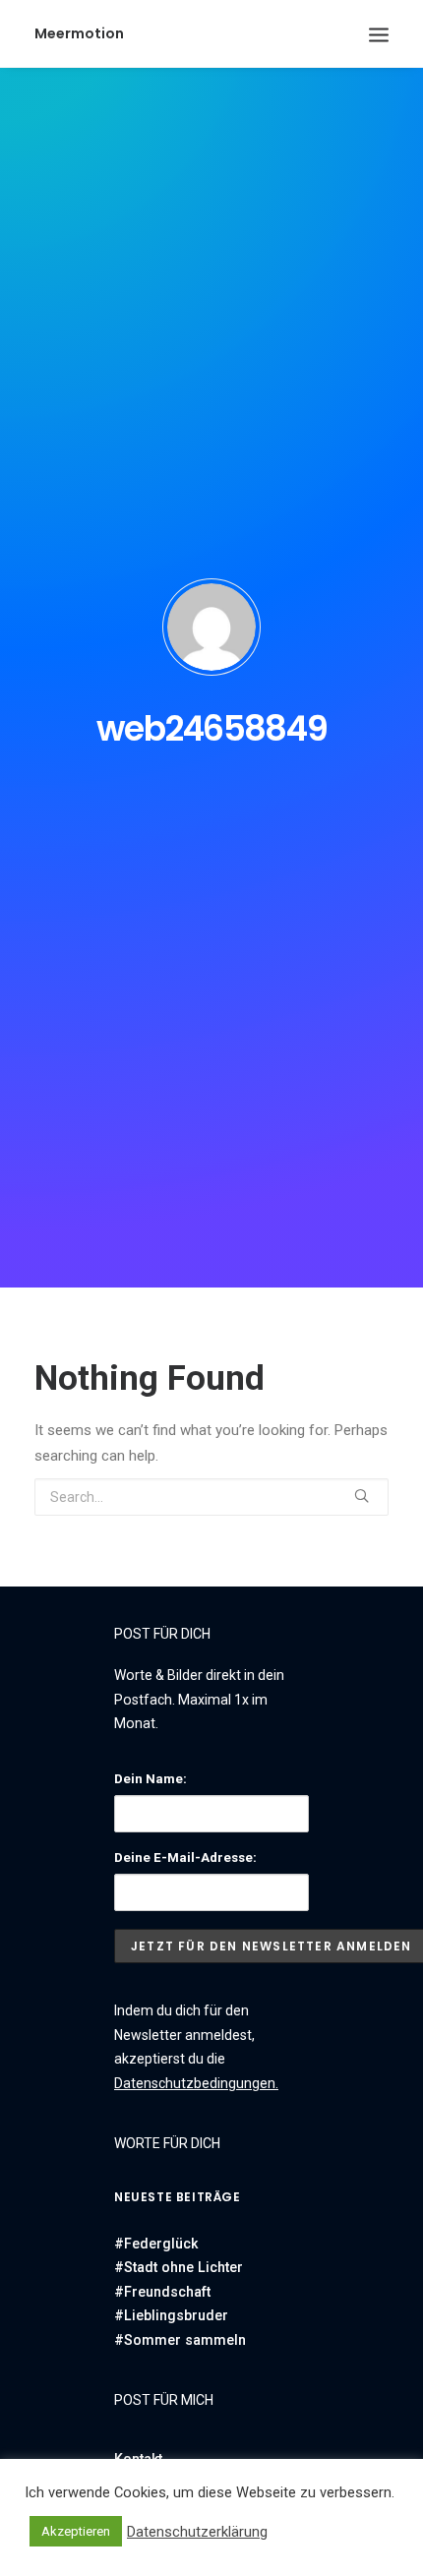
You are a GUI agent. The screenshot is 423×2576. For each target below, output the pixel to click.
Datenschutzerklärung (197, 2532)
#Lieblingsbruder (171, 2315)
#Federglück (156, 2244)
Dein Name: (151, 1779)
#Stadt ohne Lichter (179, 2267)
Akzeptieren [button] (76, 2531)
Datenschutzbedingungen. (196, 2083)
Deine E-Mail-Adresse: (185, 1857)
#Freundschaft (162, 2292)
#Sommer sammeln (180, 2340)
